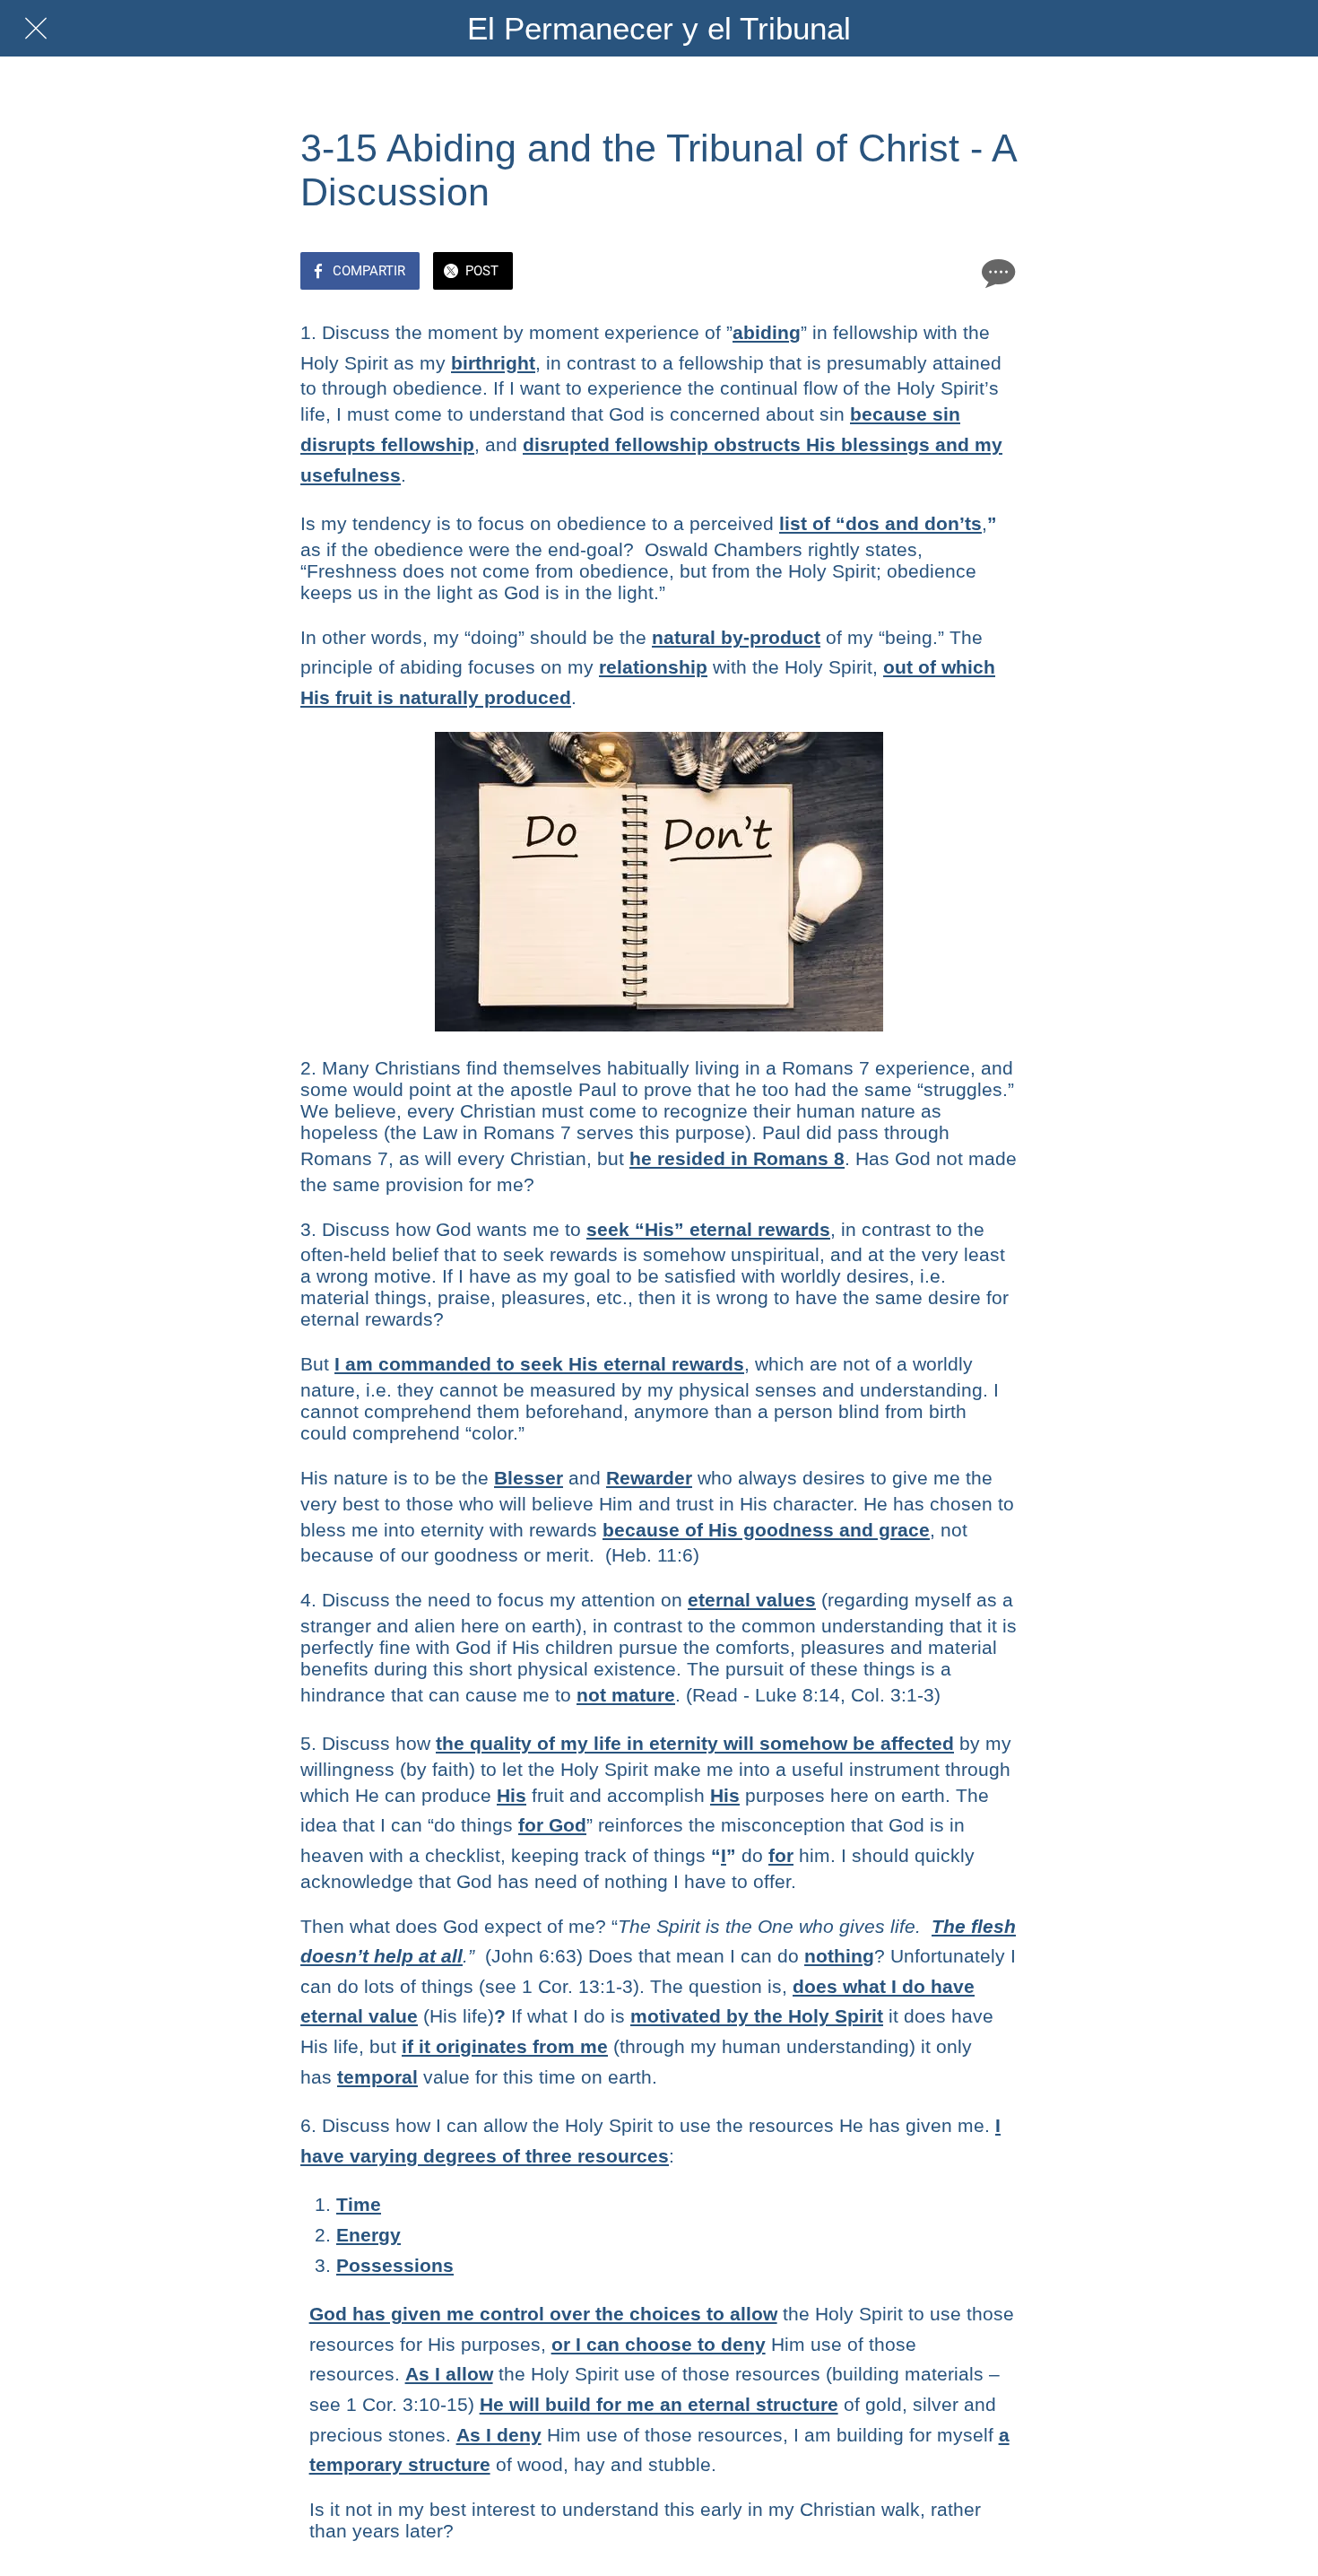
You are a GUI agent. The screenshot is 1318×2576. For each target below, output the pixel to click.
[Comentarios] (996, 273)
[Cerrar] (36, 29)
